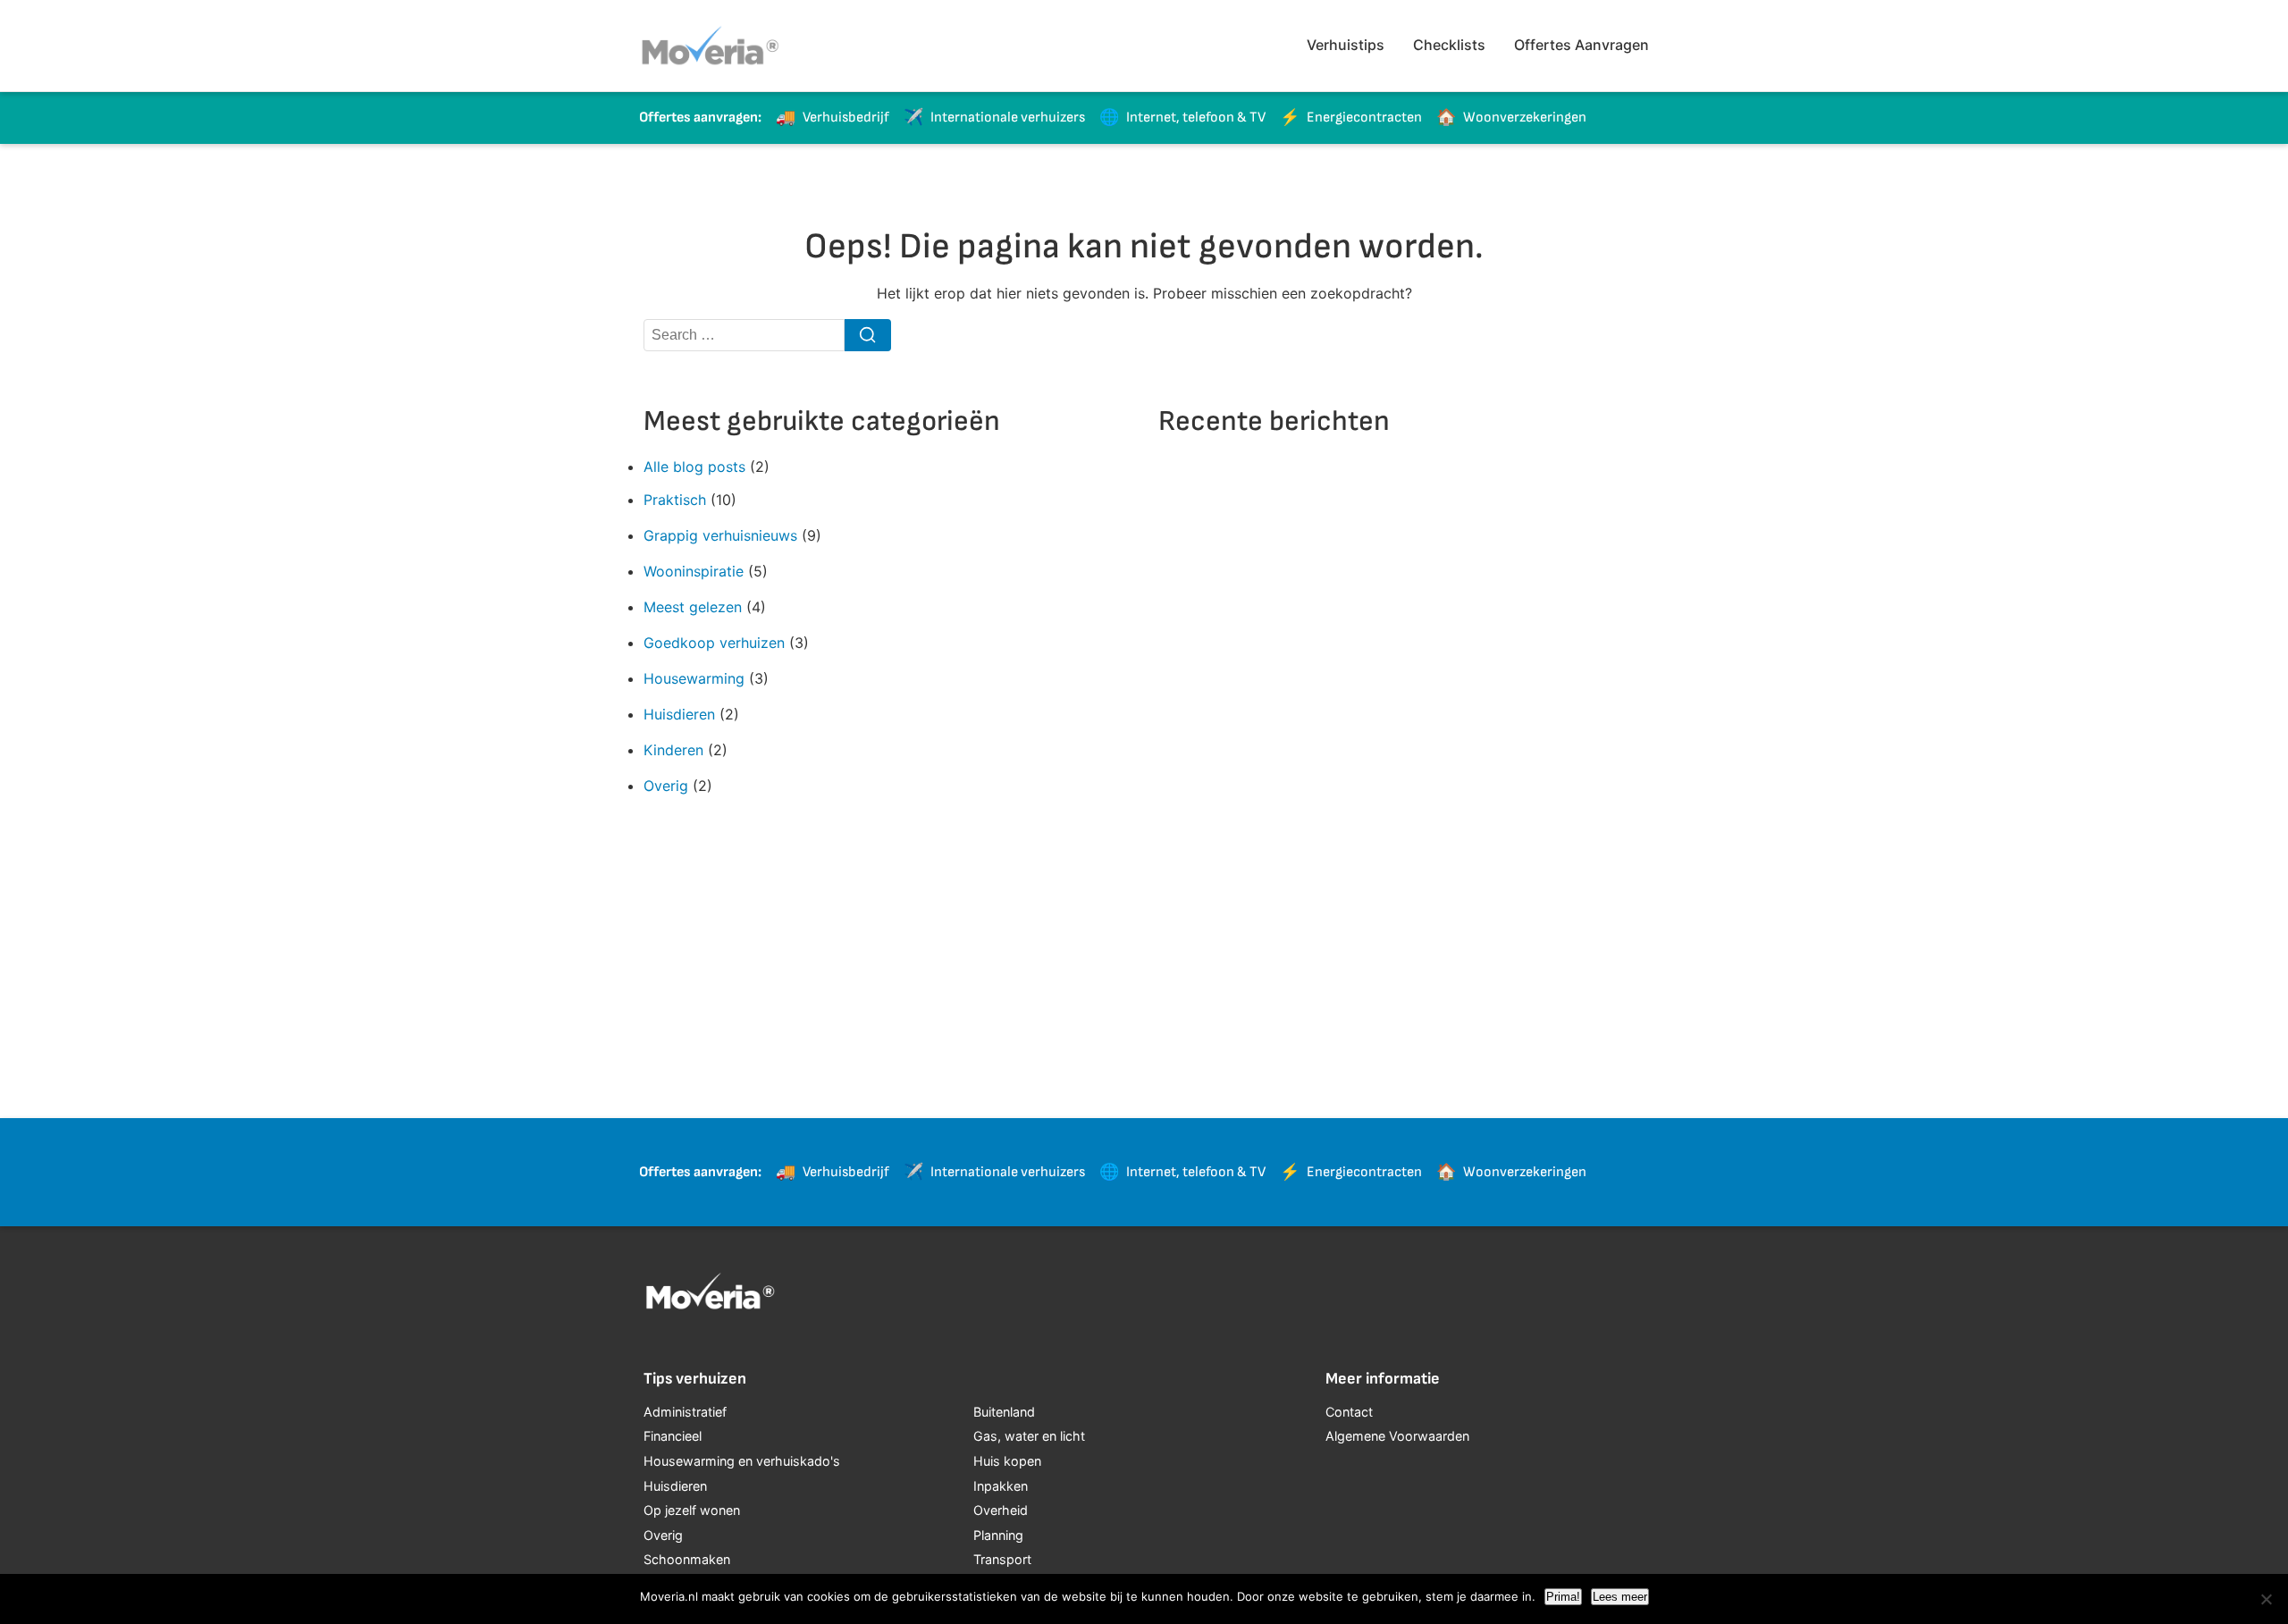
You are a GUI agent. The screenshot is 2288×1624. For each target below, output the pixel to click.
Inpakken (1001, 1486)
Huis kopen (1007, 1461)
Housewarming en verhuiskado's (742, 1461)
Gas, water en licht (1029, 1436)
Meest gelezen (693, 607)
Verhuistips (1346, 45)
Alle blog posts (694, 467)
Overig (666, 786)
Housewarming (694, 678)
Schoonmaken (687, 1559)
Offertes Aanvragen (1581, 45)
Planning (998, 1535)
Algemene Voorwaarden (1397, 1436)
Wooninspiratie (694, 571)
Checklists (1449, 45)
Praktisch (675, 500)
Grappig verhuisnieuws (720, 535)
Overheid (1001, 1510)
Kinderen (673, 750)
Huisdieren (679, 714)
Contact (1349, 1412)
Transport (1002, 1559)
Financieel (673, 1436)
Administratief (685, 1412)
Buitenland (1004, 1412)
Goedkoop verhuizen (714, 643)
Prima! (1563, 1597)
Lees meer (1620, 1597)
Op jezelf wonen (692, 1510)
